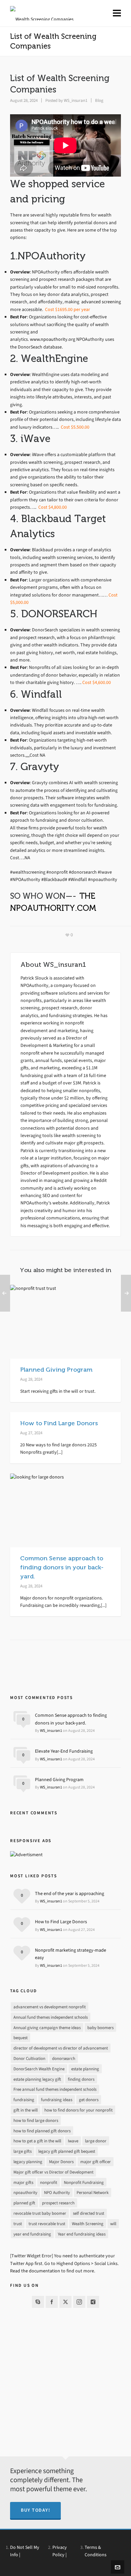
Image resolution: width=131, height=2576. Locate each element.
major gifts (23, 2182)
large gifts (23, 2151)
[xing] (93, 2302)
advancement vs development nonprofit (50, 2007)
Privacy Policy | (60, 2551)
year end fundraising (32, 2234)
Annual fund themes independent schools (51, 2017)
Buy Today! (35, 2510)
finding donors (81, 2079)
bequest (20, 2038)
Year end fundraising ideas (82, 2234)
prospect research (58, 2203)
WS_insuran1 (76, 100)
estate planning (85, 2069)
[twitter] (65, 2302)
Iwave (73, 2141)
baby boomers (100, 2028)
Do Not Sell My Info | (25, 2551)
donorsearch (64, 2058)
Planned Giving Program (56, 1370)
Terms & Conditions (96, 2551)
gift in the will (26, 2110)
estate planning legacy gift (37, 2079)
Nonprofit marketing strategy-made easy (71, 1954)
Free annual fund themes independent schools (55, 2089)
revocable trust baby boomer (40, 2213)
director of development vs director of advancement (61, 2048)
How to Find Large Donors (59, 1423)
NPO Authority (57, 2192)
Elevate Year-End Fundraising (64, 1751)
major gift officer (96, 2162)
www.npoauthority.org (53, 339)
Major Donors (61, 2162)
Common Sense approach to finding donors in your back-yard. (62, 1567)
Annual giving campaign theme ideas (47, 2028)
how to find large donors (36, 2120)
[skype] (38, 2302)
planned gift (24, 2203)
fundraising (24, 2100)
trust (18, 2224)
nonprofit (49, 2182)
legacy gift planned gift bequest (67, 2151)
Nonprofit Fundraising (84, 2182)
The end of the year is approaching (70, 1894)
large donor (96, 2141)
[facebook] (52, 2302)
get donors (89, 2100)
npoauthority (25, 2192)
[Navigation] (117, 13)
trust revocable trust (47, 2224)
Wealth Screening (88, 2224)
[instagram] (79, 2302)
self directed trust (89, 2213)
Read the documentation (35, 2271)
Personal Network (93, 2192)
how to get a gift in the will (37, 2141)
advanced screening (101, 302)
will (113, 2224)
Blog (99, 100)
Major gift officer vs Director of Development (53, 2172)
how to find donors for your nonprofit (78, 2110)
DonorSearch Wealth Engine (39, 2069)
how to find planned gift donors (42, 2131)
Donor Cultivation (29, 2058)
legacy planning (28, 2162)
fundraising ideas (57, 2100)
